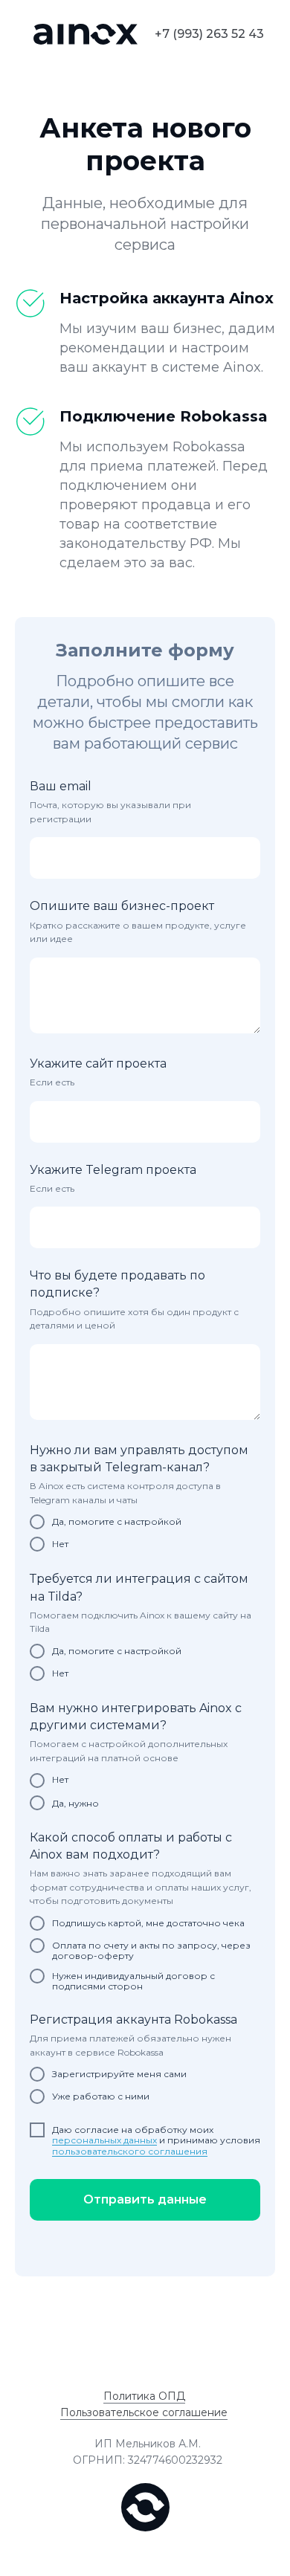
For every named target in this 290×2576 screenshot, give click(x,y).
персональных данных (104, 2140)
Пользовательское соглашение (144, 2412)
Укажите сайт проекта (98, 1063)
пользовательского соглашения (130, 2151)
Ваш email (61, 786)
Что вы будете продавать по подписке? (117, 1284)
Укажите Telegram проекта (113, 1170)
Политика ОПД (144, 2396)
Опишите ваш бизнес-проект (122, 906)
